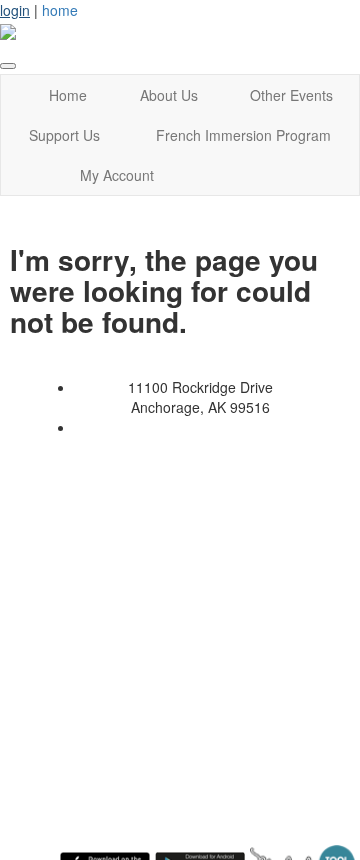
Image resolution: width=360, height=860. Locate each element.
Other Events (291, 95)
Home (68, 95)
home (60, 10)
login (15, 10)
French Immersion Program (243, 135)
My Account (117, 175)
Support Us (64, 135)
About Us (169, 95)
